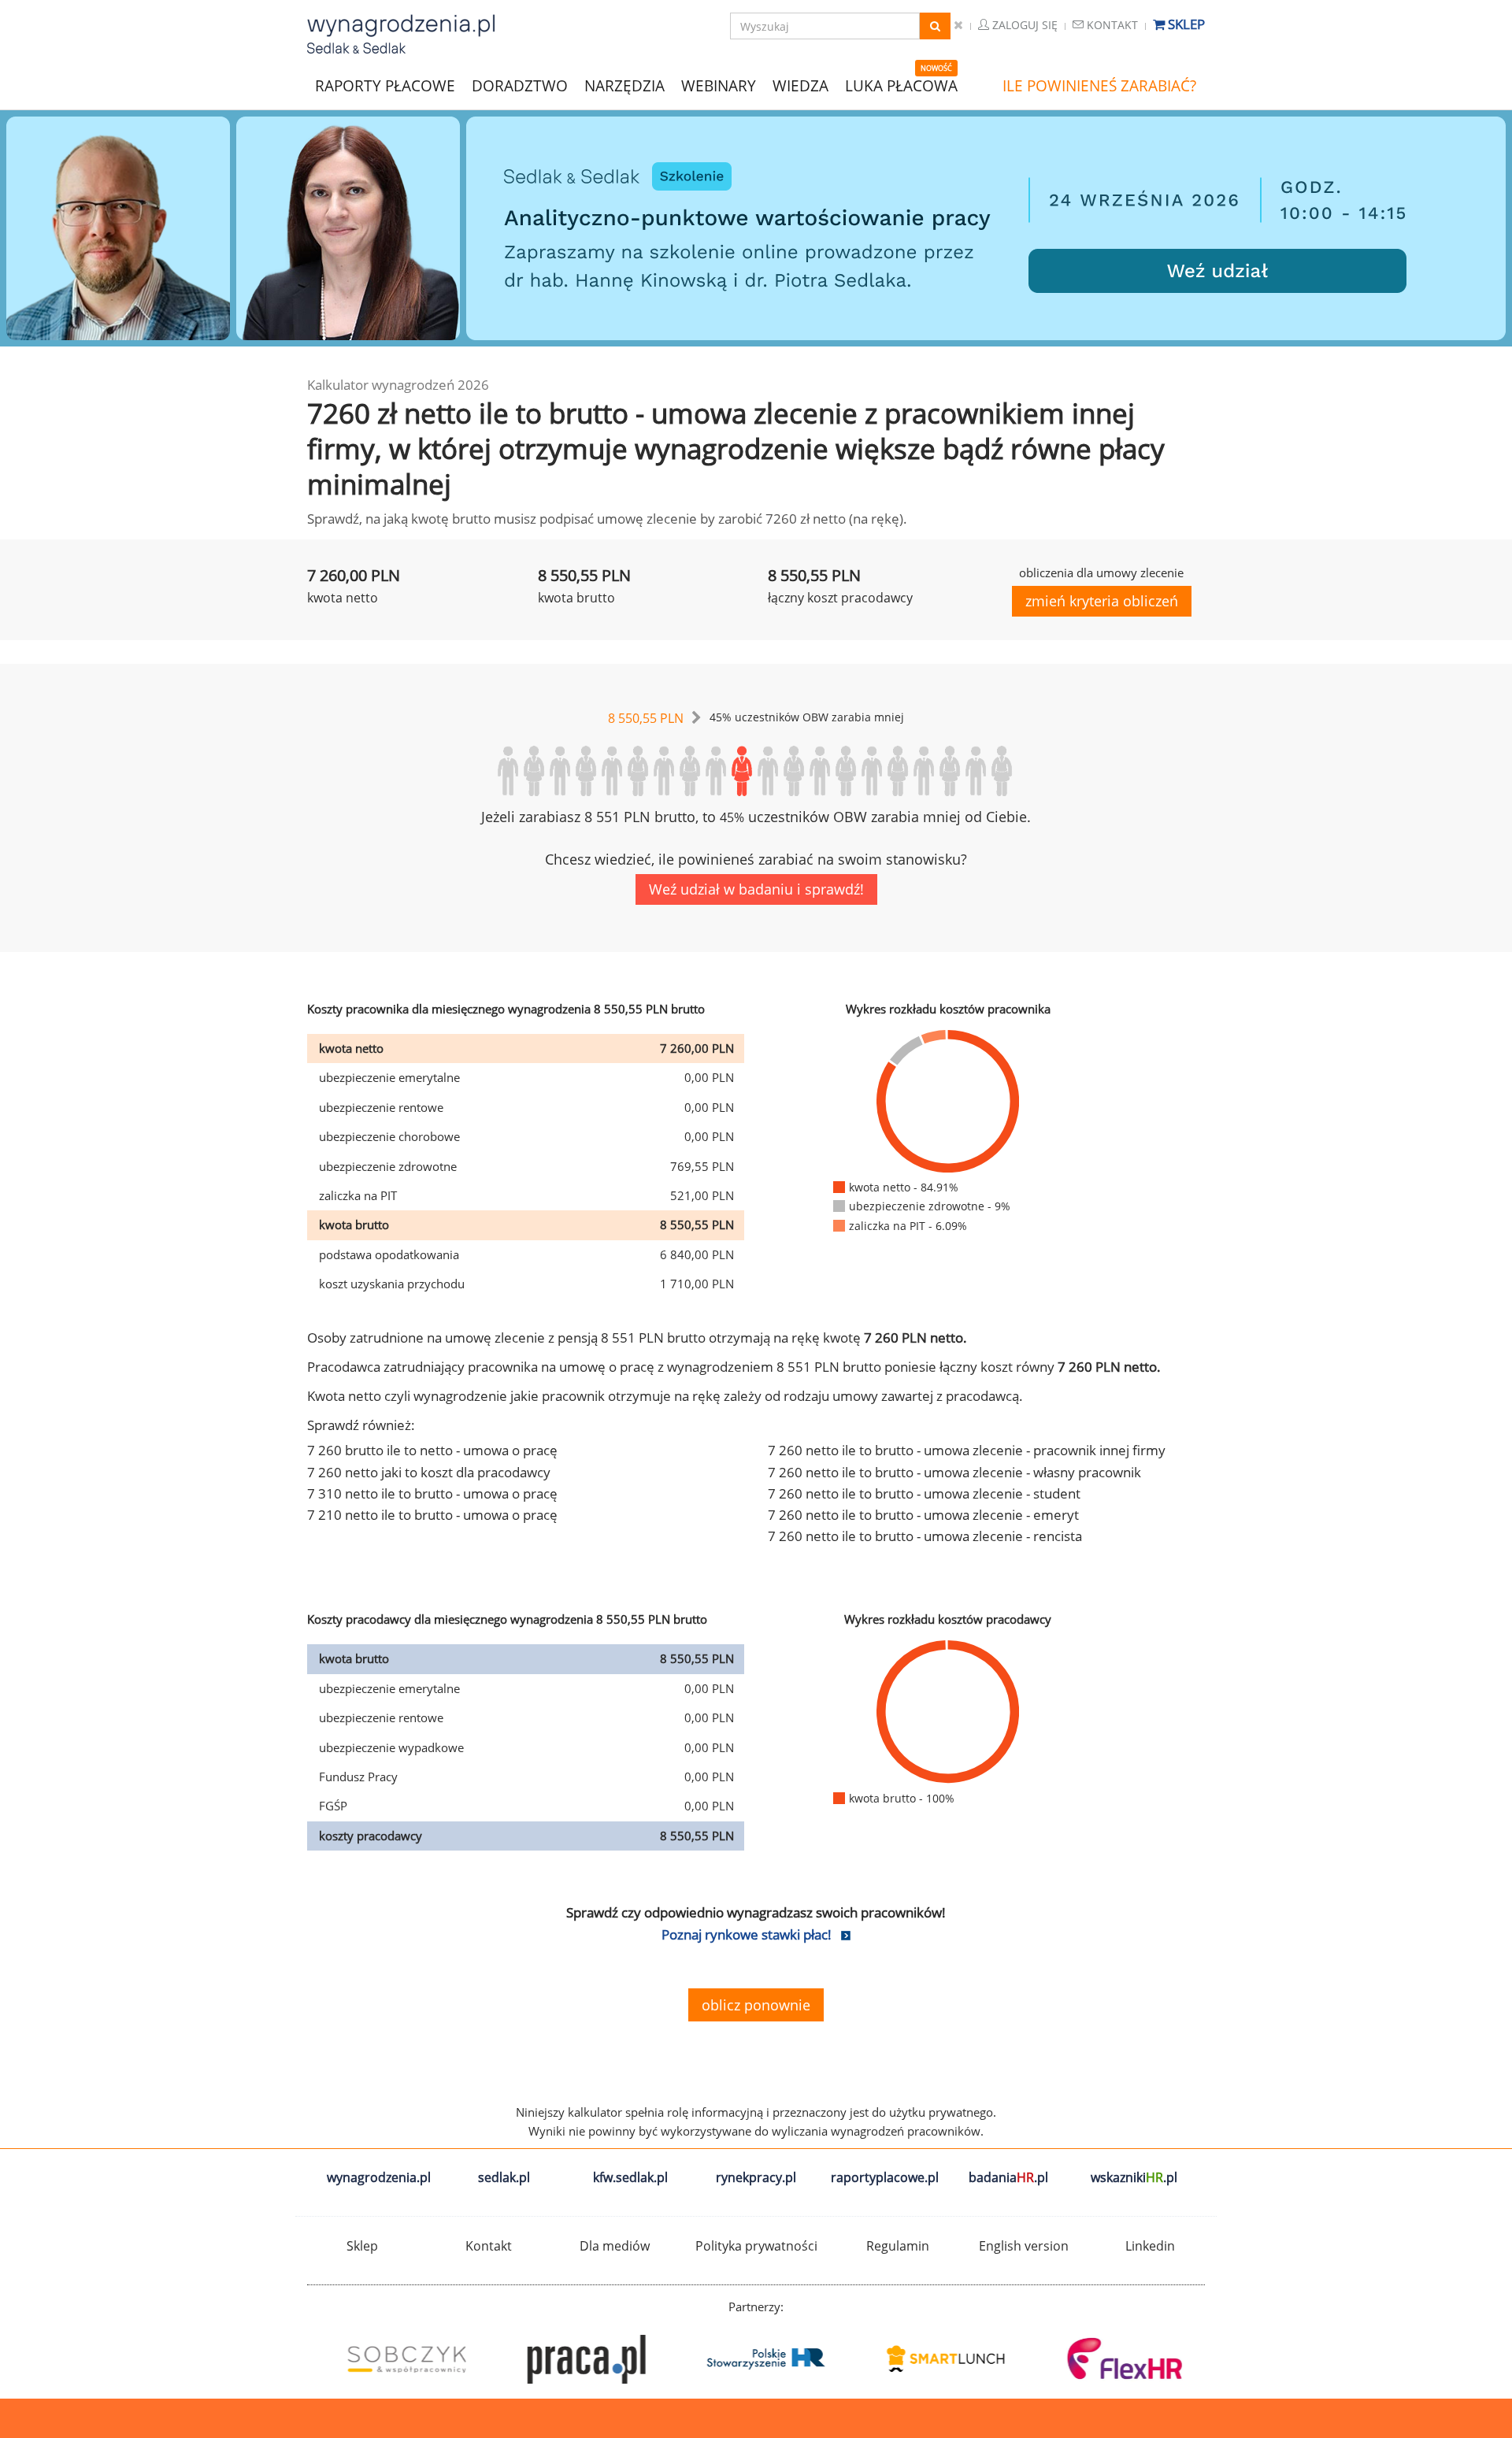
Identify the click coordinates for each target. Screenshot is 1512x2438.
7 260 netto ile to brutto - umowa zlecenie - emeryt (923, 1515)
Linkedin (1150, 2246)
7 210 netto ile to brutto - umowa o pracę (432, 1515)
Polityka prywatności (756, 2246)
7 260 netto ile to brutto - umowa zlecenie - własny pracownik (954, 1472)
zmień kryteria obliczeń (1102, 601)
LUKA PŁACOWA (901, 86)
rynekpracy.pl (756, 2177)
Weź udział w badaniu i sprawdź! (756, 889)
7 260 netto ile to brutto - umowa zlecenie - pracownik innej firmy (967, 1450)
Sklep (1185, 24)
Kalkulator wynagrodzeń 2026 (398, 385)
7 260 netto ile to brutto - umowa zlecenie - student (924, 1493)
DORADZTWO (520, 86)
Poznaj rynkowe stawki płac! (747, 1934)
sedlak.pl (504, 2177)
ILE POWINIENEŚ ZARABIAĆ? (1099, 86)
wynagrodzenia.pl (379, 2177)
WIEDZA (800, 86)
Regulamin (898, 2246)
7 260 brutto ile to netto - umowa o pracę (432, 1450)
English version (1024, 2246)
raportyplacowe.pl (885, 2177)
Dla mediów (615, 2246)
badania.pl (1008, 2177)
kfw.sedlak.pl (630, 2177)
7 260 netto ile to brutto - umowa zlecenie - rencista (925, 1536)
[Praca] (576, 2359)
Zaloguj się (1023, 25)
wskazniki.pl (1134, 2177)
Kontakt (1111, 25)
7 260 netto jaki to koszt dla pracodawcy (429, 1472)
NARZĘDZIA (624, 85)
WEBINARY (719, 85)
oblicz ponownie (756, 2005)
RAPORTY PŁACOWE (385, 85)
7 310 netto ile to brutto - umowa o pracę (432, 1493)
